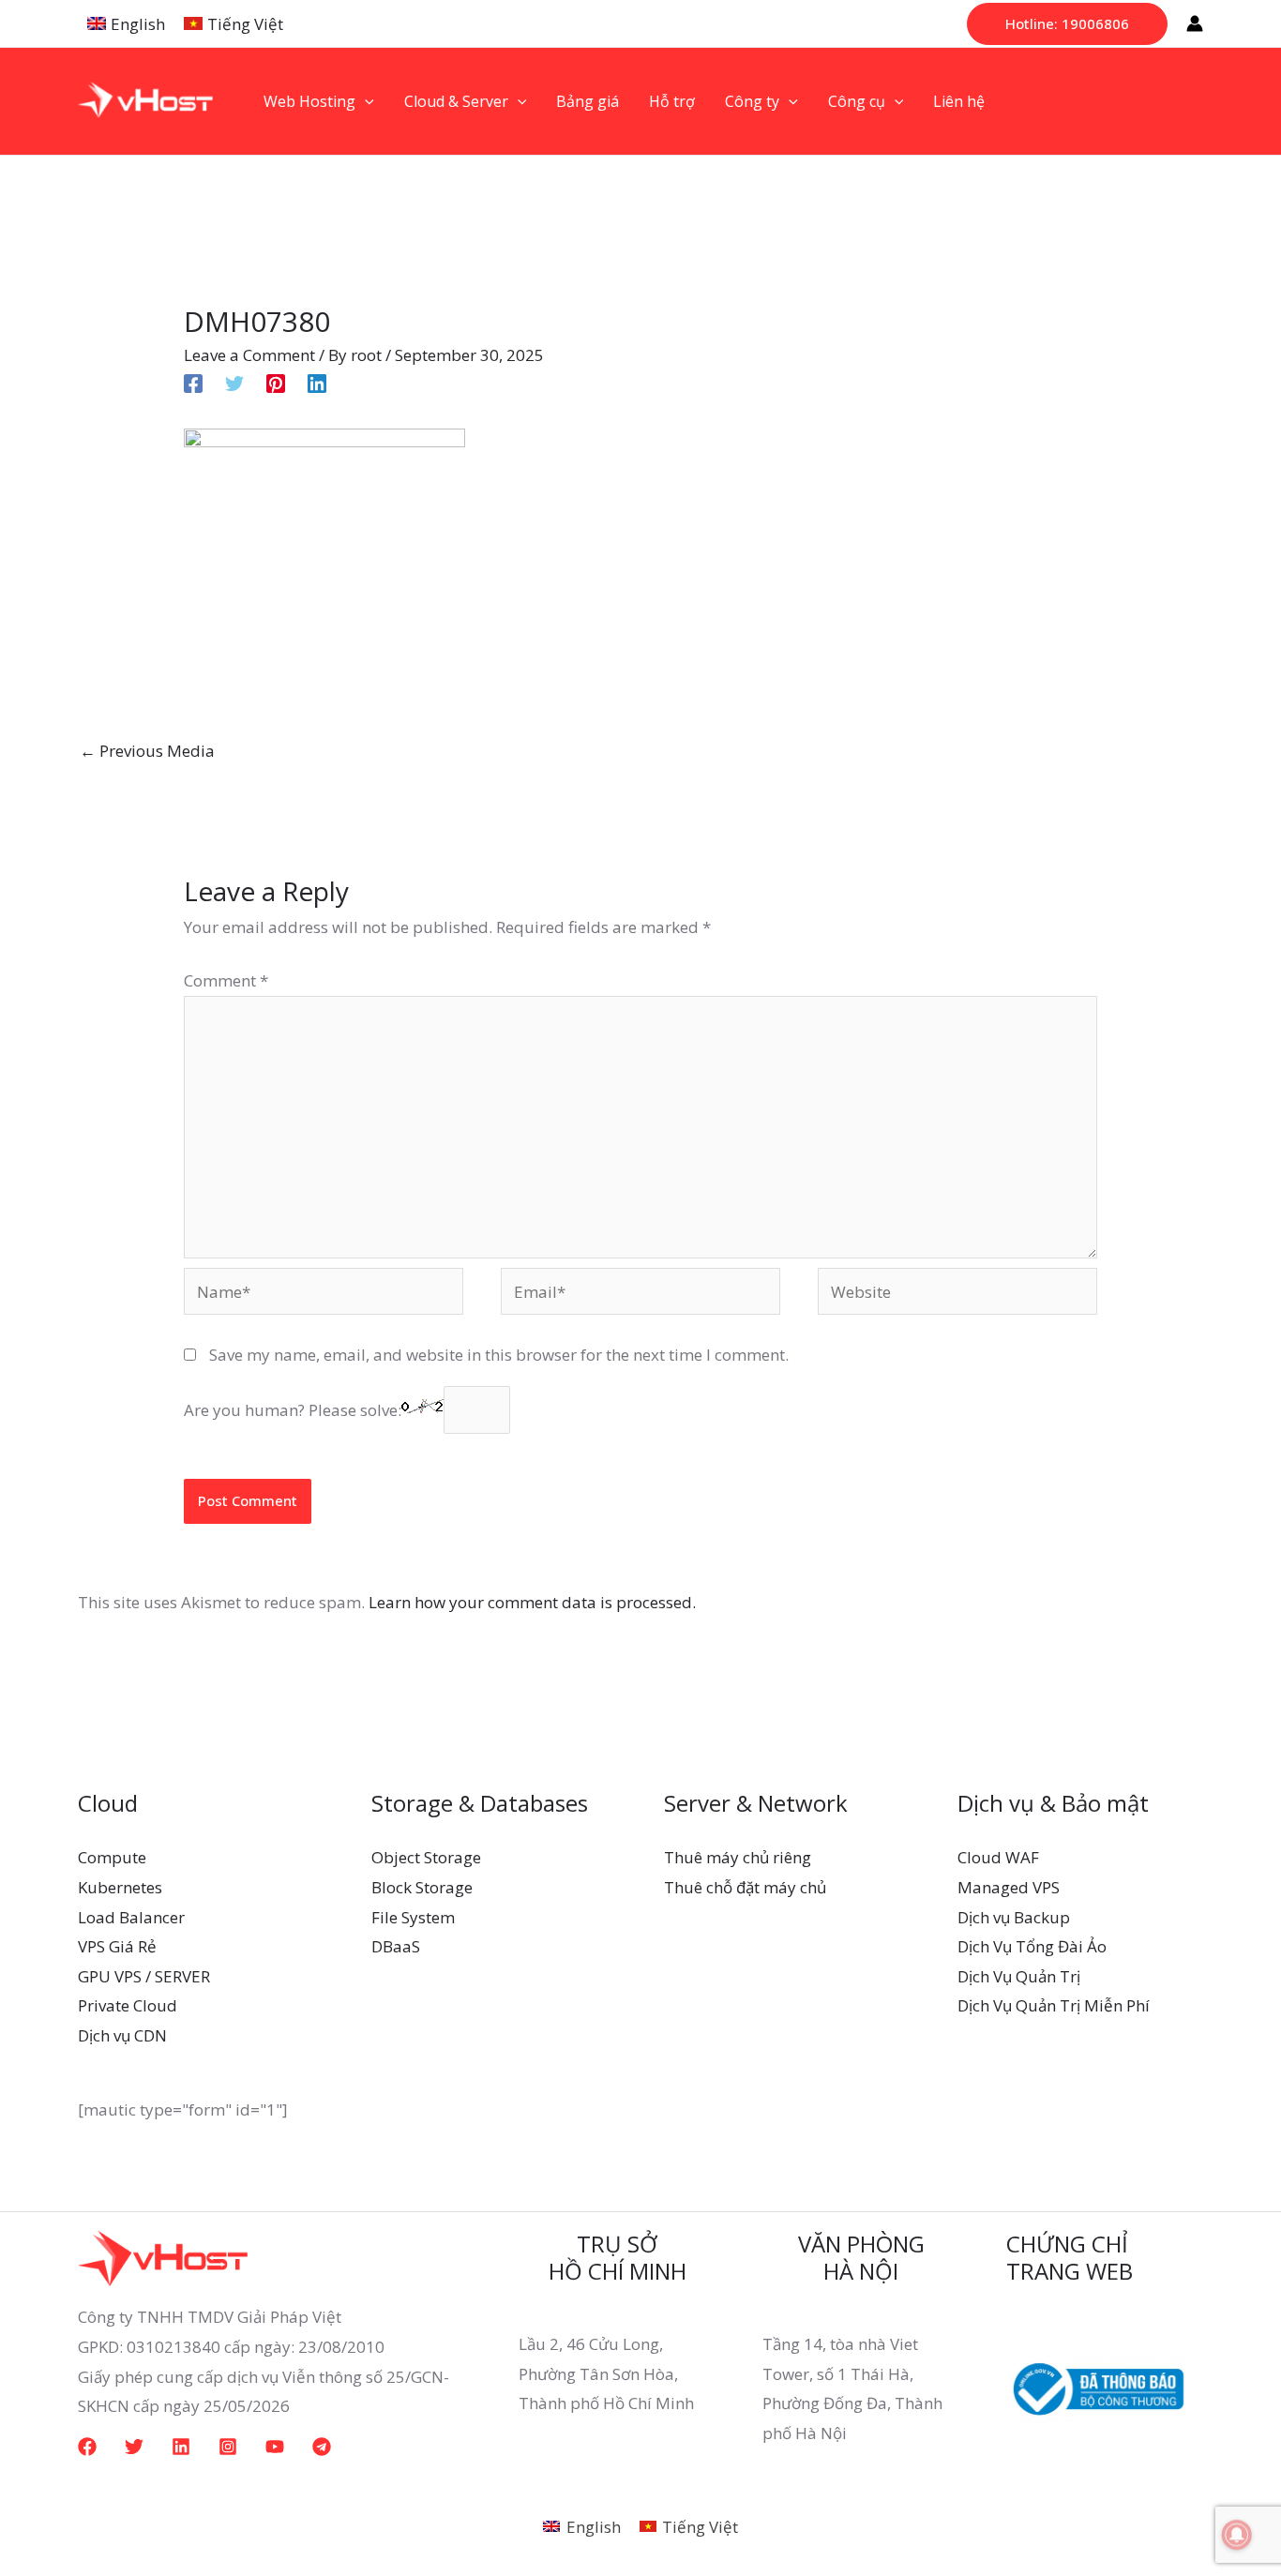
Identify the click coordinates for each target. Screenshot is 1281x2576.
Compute (112, 1857)
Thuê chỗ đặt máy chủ (745, 1887)
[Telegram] (322, 2447)
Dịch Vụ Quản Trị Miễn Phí (1054, 2005)
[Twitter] (234, 381)
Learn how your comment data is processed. (532, 1602)
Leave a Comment (249, 355)
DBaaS (396, 1946)
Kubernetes (120, 1887)
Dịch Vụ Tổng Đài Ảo (1032, 1946)
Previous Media (147, 751)
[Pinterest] (276, 381)
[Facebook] (193, 381)
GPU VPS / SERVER (144, 1976)
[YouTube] (275, 2447)
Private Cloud (128, 2005)
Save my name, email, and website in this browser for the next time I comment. (499, 1355)
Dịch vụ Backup (1014, 1917)
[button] (1067, 24)
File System (413, 1917)
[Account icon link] (1195, 23)
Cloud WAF (998, 1857)
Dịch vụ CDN (122, 2035)
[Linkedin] (317, 381)
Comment (226, 980)
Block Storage (422, 1887)
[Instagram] (228, 2447)
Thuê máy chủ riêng (738, 1857)
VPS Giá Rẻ (117, 1946)
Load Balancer (131, 1917)
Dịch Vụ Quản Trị (1019, 1976)
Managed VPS (1009, 1887)
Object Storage (426, 1857)
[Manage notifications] (1237, 2535)
